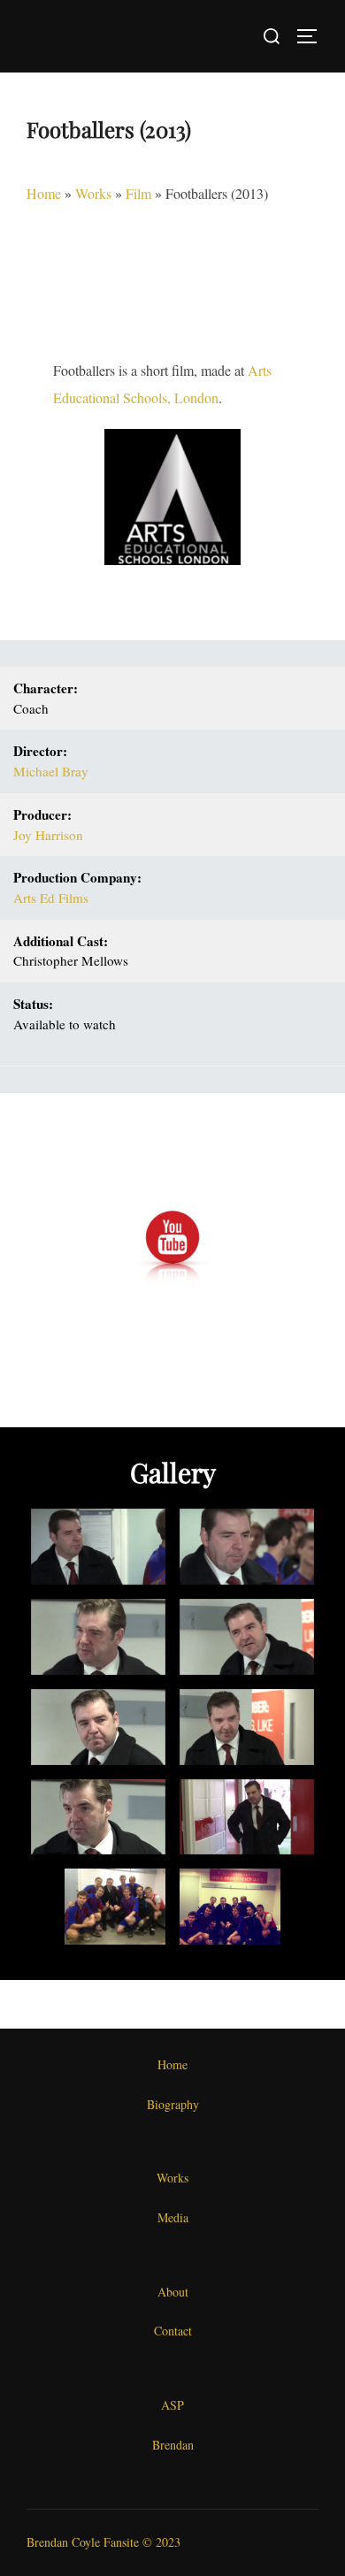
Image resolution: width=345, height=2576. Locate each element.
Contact (173, 2331)
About (173, 2292)
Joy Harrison (48, 835)
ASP (172, 2405)
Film (138, 193)
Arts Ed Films (51, 898)
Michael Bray (51, 771)
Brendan (173, 2445)
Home (44, 193)
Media (173, 2217)
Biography (173, 2104)
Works (93, 193)
